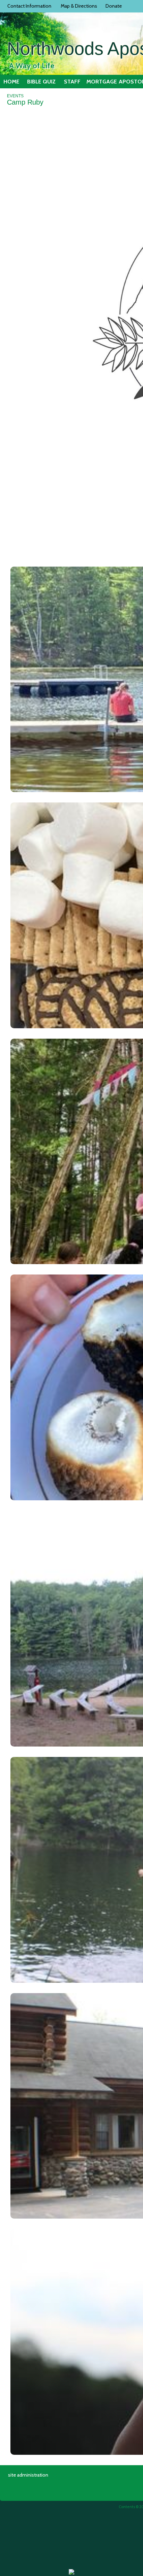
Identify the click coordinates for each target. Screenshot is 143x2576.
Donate (113, 6)
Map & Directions (78, 6)
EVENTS (15, 96)
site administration (28, 2475)
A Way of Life (32, 66)
